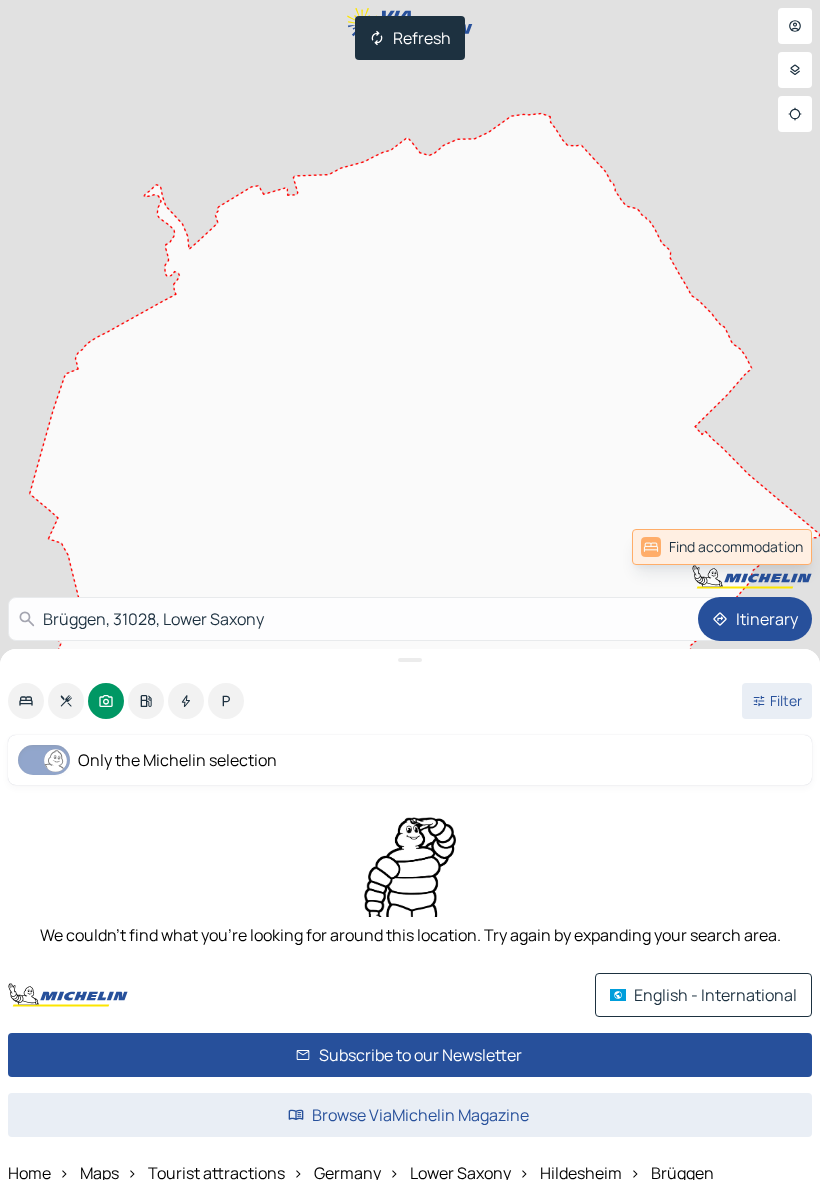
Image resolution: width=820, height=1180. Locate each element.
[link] (768, 547)
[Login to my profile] (795, 26)
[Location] (795, 114)
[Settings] (795, 70)
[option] (26, 701)
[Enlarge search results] (410, 660)
